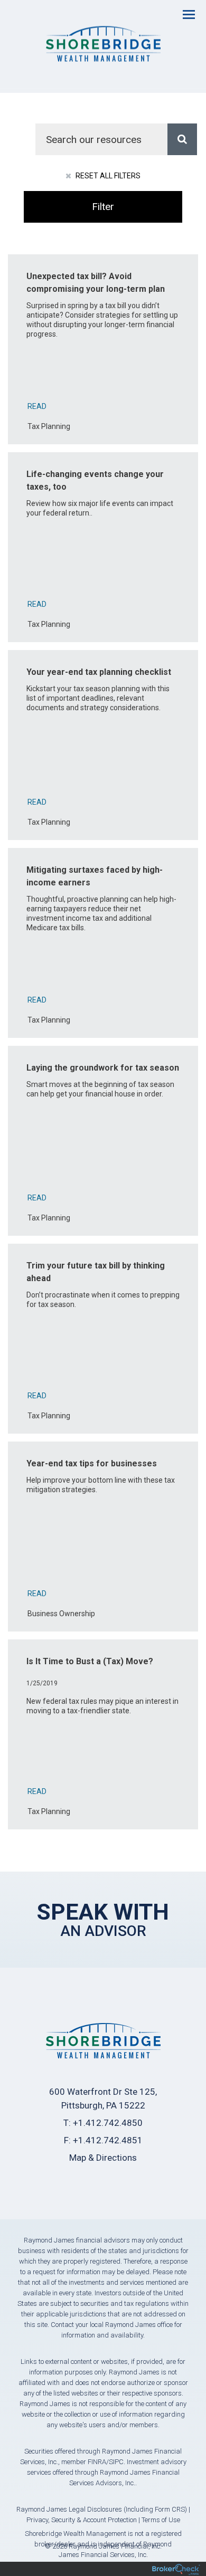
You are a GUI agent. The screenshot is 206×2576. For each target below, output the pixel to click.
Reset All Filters (107, 176)
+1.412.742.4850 (108, 2123)
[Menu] (183, 14)
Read (37, 406)
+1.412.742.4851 (108, 2140)
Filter (103, 207)
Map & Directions (103, 2158)
